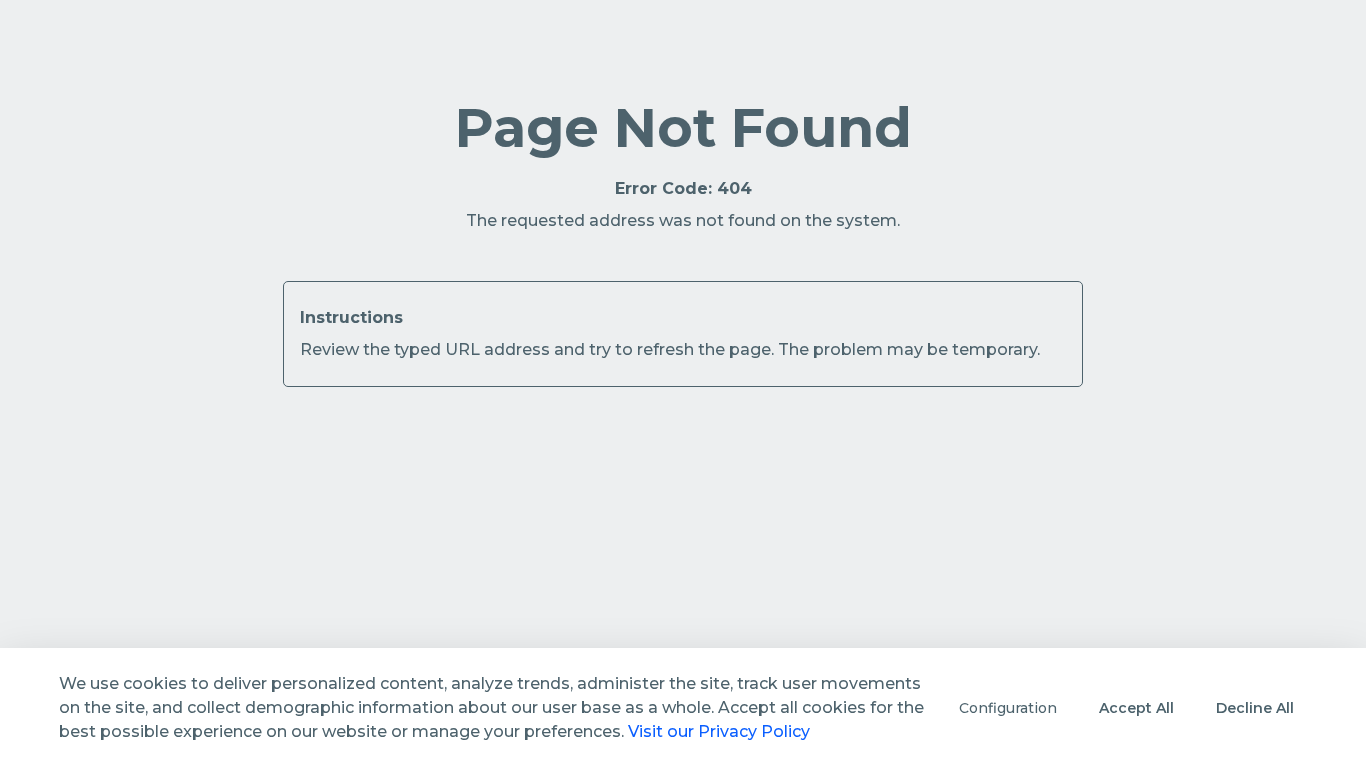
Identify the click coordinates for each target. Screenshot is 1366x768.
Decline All (1255, 708)
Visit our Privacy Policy (719, 731)
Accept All (1136, 708)
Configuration (1008, 708)
